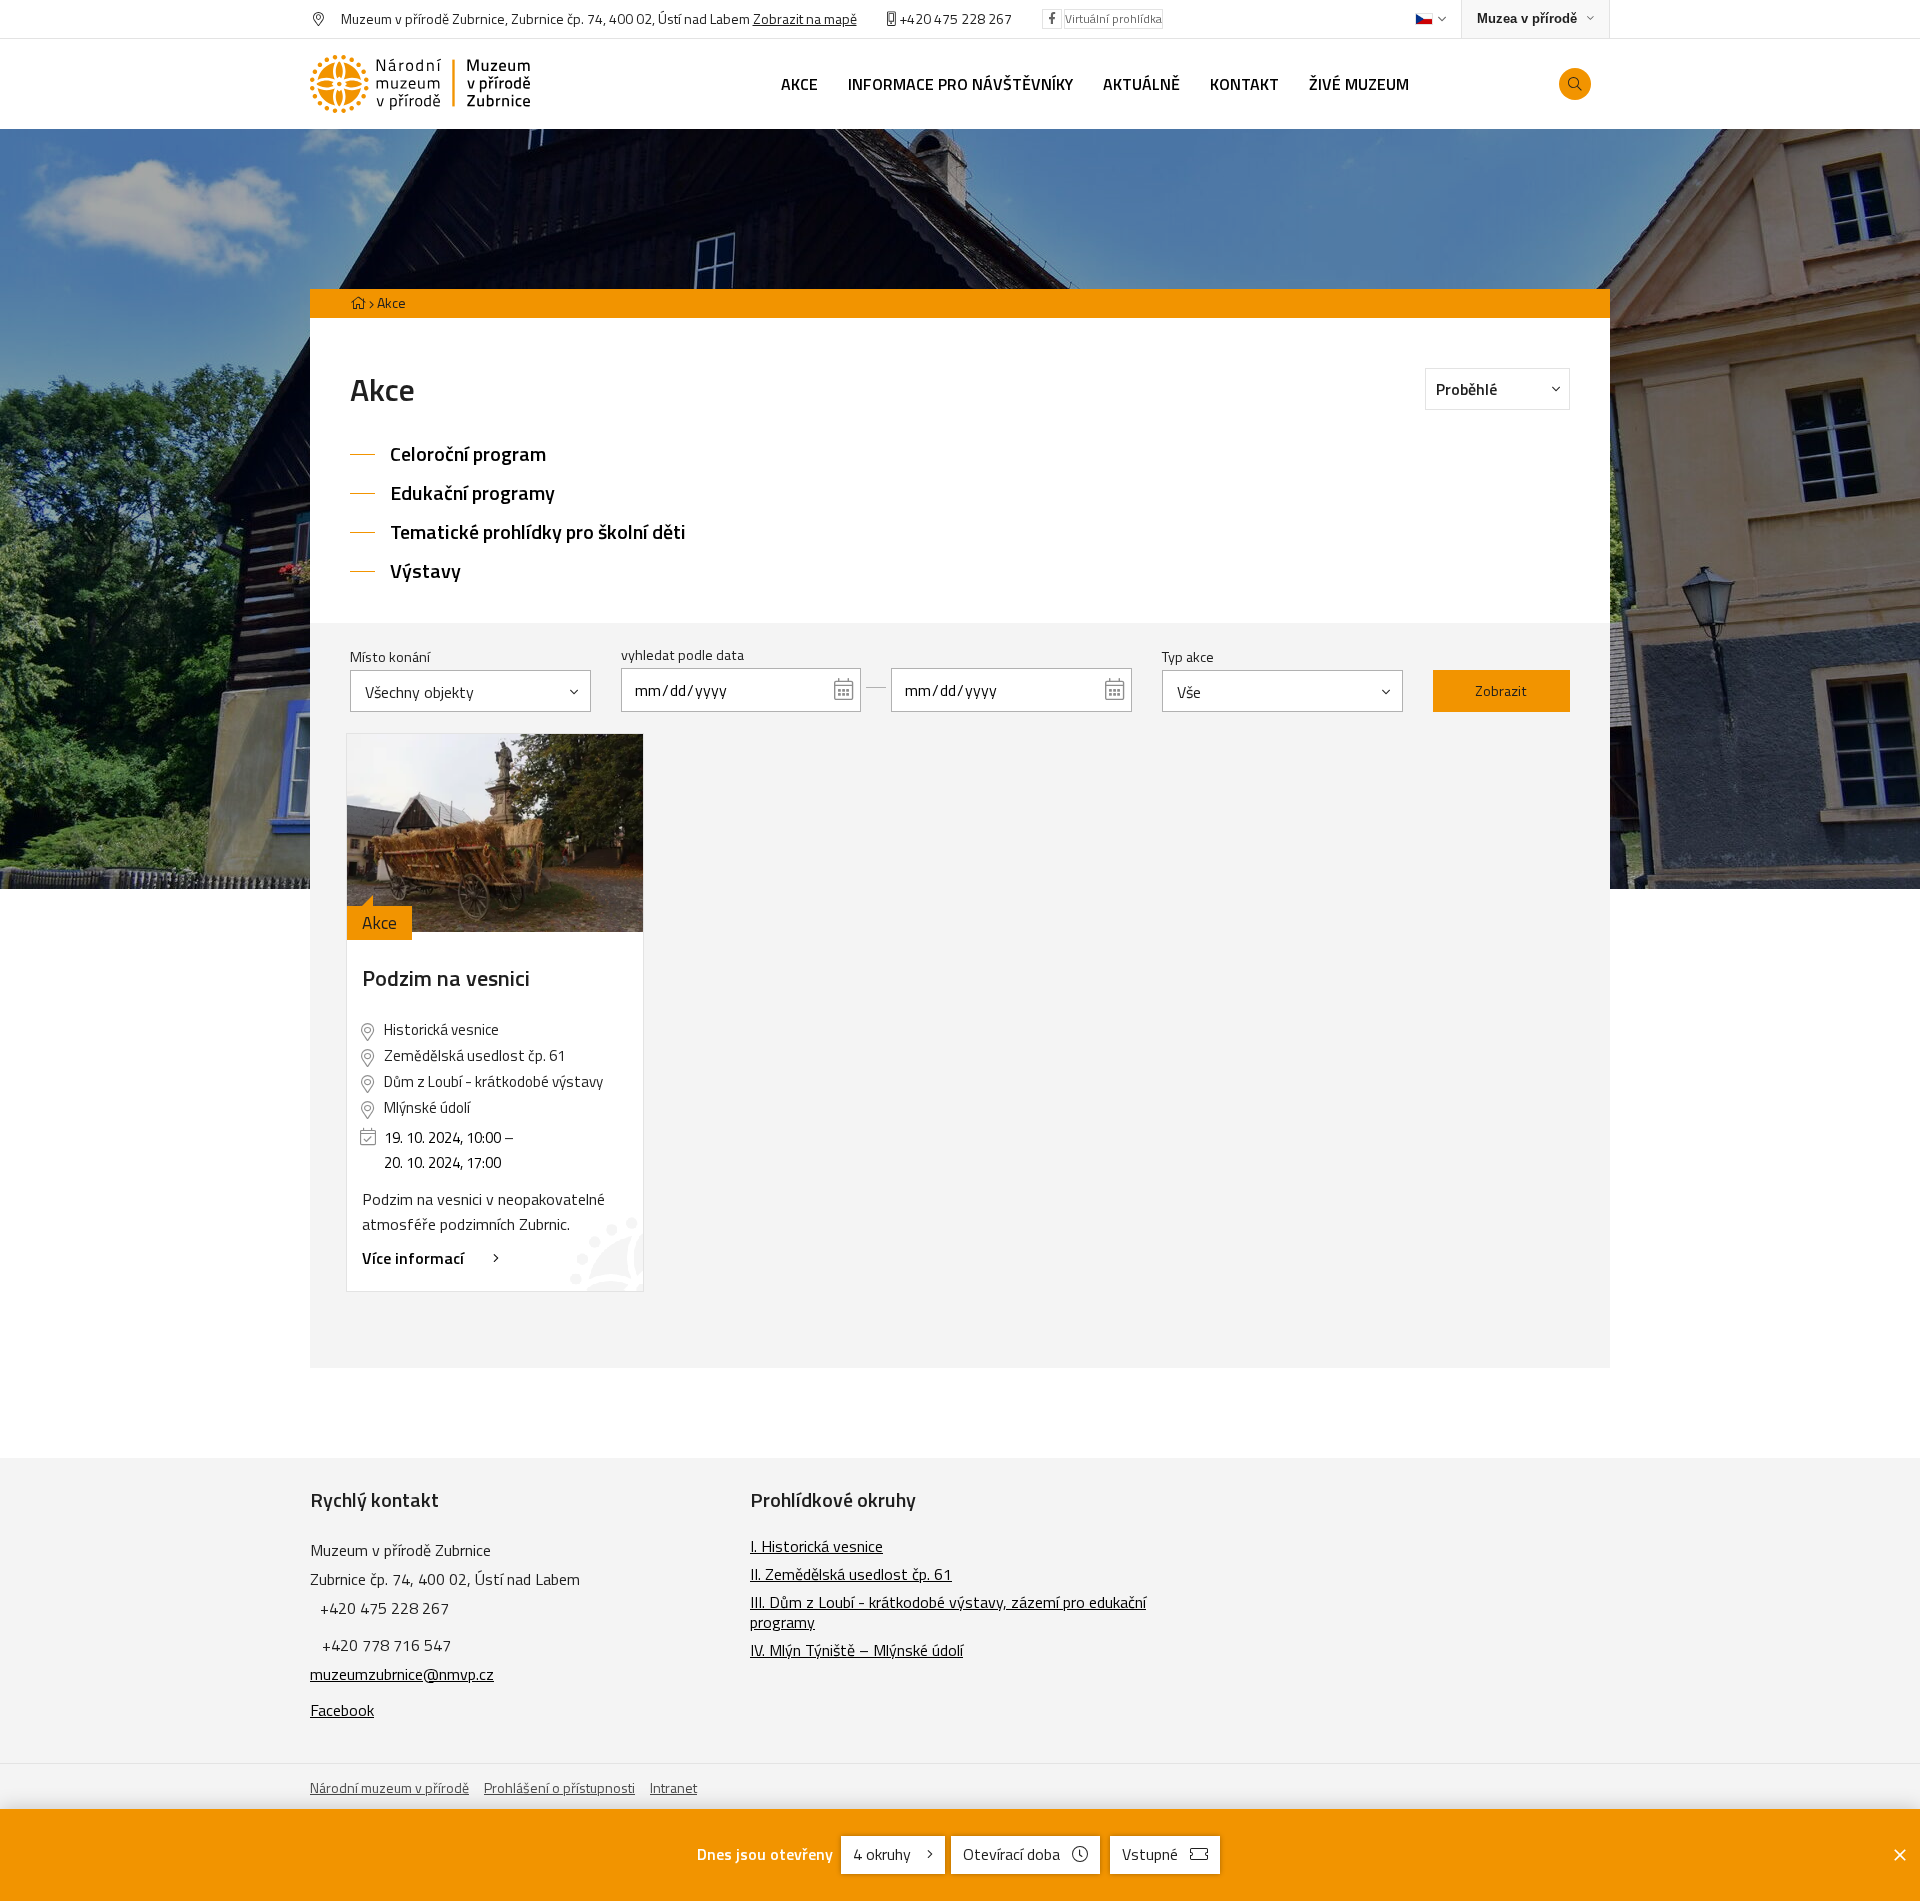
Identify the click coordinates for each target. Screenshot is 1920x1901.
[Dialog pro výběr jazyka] (1430, 19)
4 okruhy (884, 1854)
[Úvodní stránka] (420, 84)
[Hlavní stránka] (358, 302)
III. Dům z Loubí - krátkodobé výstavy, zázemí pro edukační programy (948, 1612)
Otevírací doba (1011, 1854)
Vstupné (1150, 1854)
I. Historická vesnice (816, 1546)
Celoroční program (468, 453)
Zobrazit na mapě (805, 18)
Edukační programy (472, 492)
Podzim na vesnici (446, 978)
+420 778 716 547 (386, 1645)
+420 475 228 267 (955, 18)
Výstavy (425, 570)
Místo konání (390, 657)
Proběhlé (1466, 389)
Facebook (342, 1710)
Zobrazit (1501, 691)
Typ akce (1188, 657)
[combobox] (470, 691)
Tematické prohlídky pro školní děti (538, 531)
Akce (391, 302)
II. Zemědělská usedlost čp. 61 (851, 1574)
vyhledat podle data (682, 655)
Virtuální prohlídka (1113, 18)
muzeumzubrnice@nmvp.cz (402, 1674)
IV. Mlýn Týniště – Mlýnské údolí (856, 1650)
